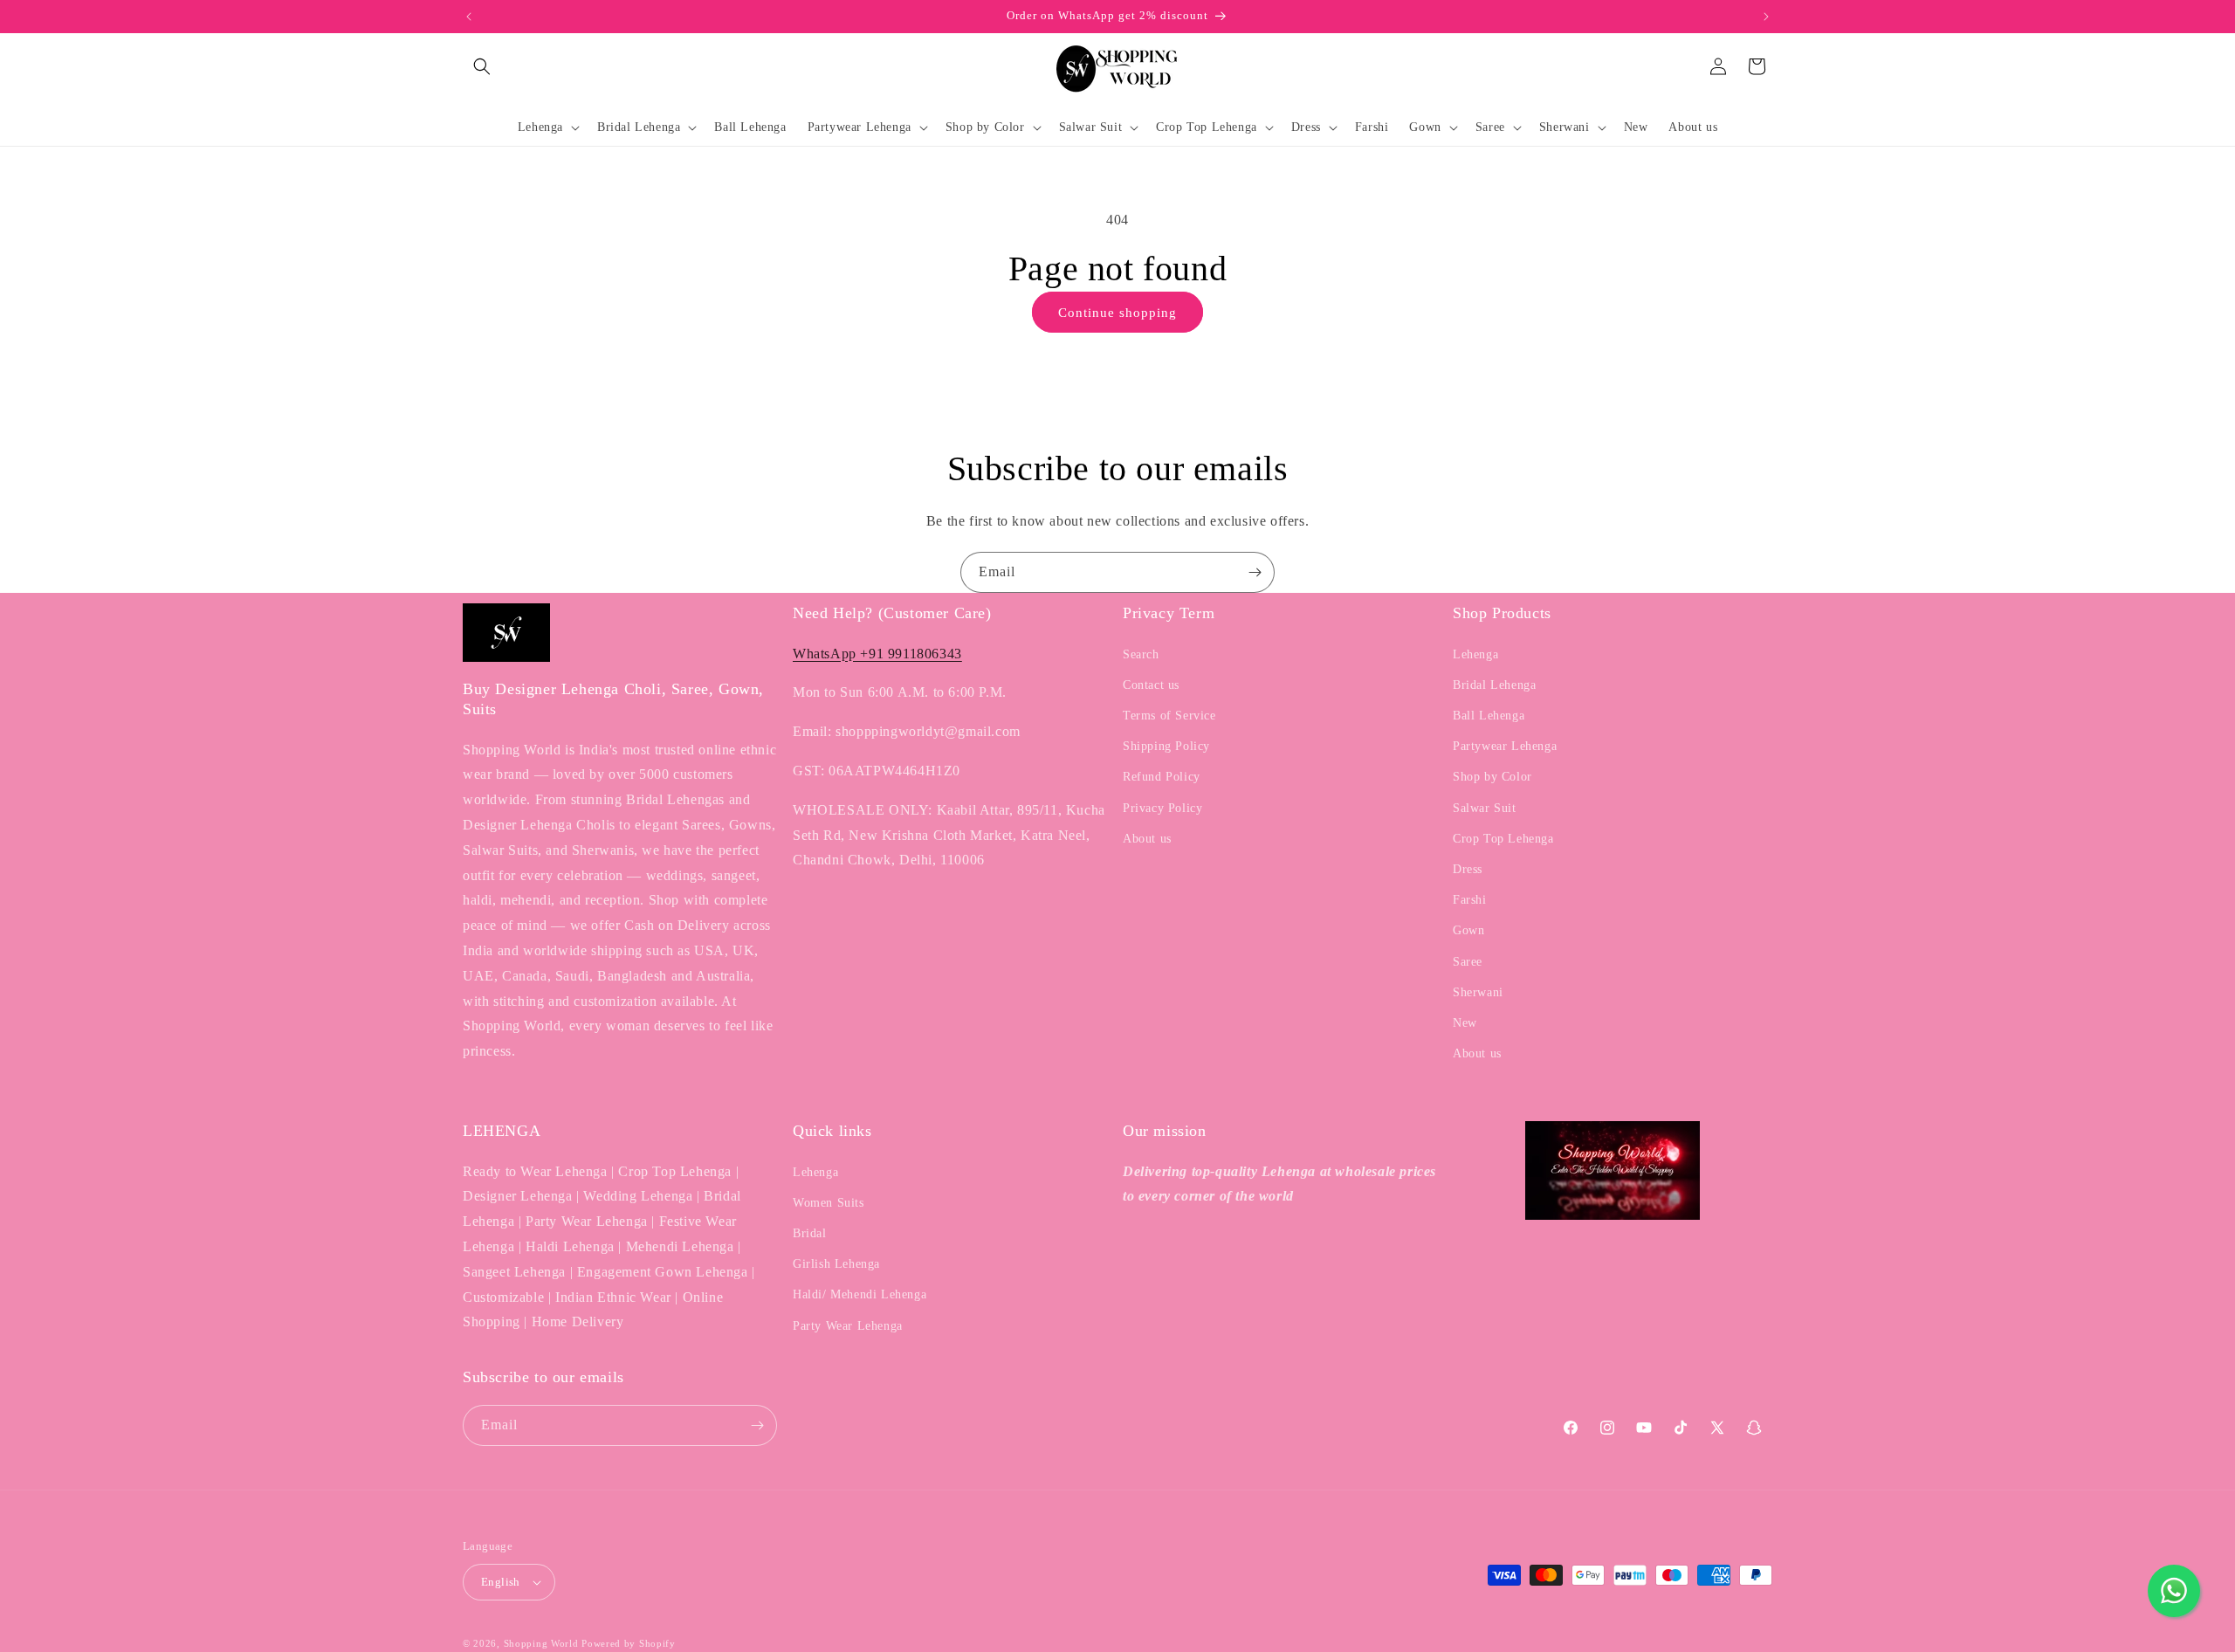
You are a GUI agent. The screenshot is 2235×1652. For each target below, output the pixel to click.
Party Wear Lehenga (848, 1326)
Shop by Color (1492, 777)
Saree (1468, 962)
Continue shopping (1117, 313)
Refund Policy (1162, 777)
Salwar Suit (1485, 808)
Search (1141, 654)
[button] (482, 66)
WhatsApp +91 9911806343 (877, 654)
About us (1147, 839)
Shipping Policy (1166, 746)
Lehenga (1475, 654)
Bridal (810, 1233)
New (1465, 1023)
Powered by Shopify (629, 1643)
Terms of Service (1169, 716)
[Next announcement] (1766, 17)
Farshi (1470, 900)
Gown (1468, 930)
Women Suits (829, 1203)
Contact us (1151, 685)
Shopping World (541, 1643)
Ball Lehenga (1489, 716)
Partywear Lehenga (1505, 746)
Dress (1468, 869)
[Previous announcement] (469, 17)
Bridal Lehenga (1494, 685)
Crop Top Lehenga (1503, 839)
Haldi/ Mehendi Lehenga (860, 1294)
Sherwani (1478, 992)
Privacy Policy (1162, 808)
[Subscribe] (1255, 572)
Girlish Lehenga (836, 1264)
